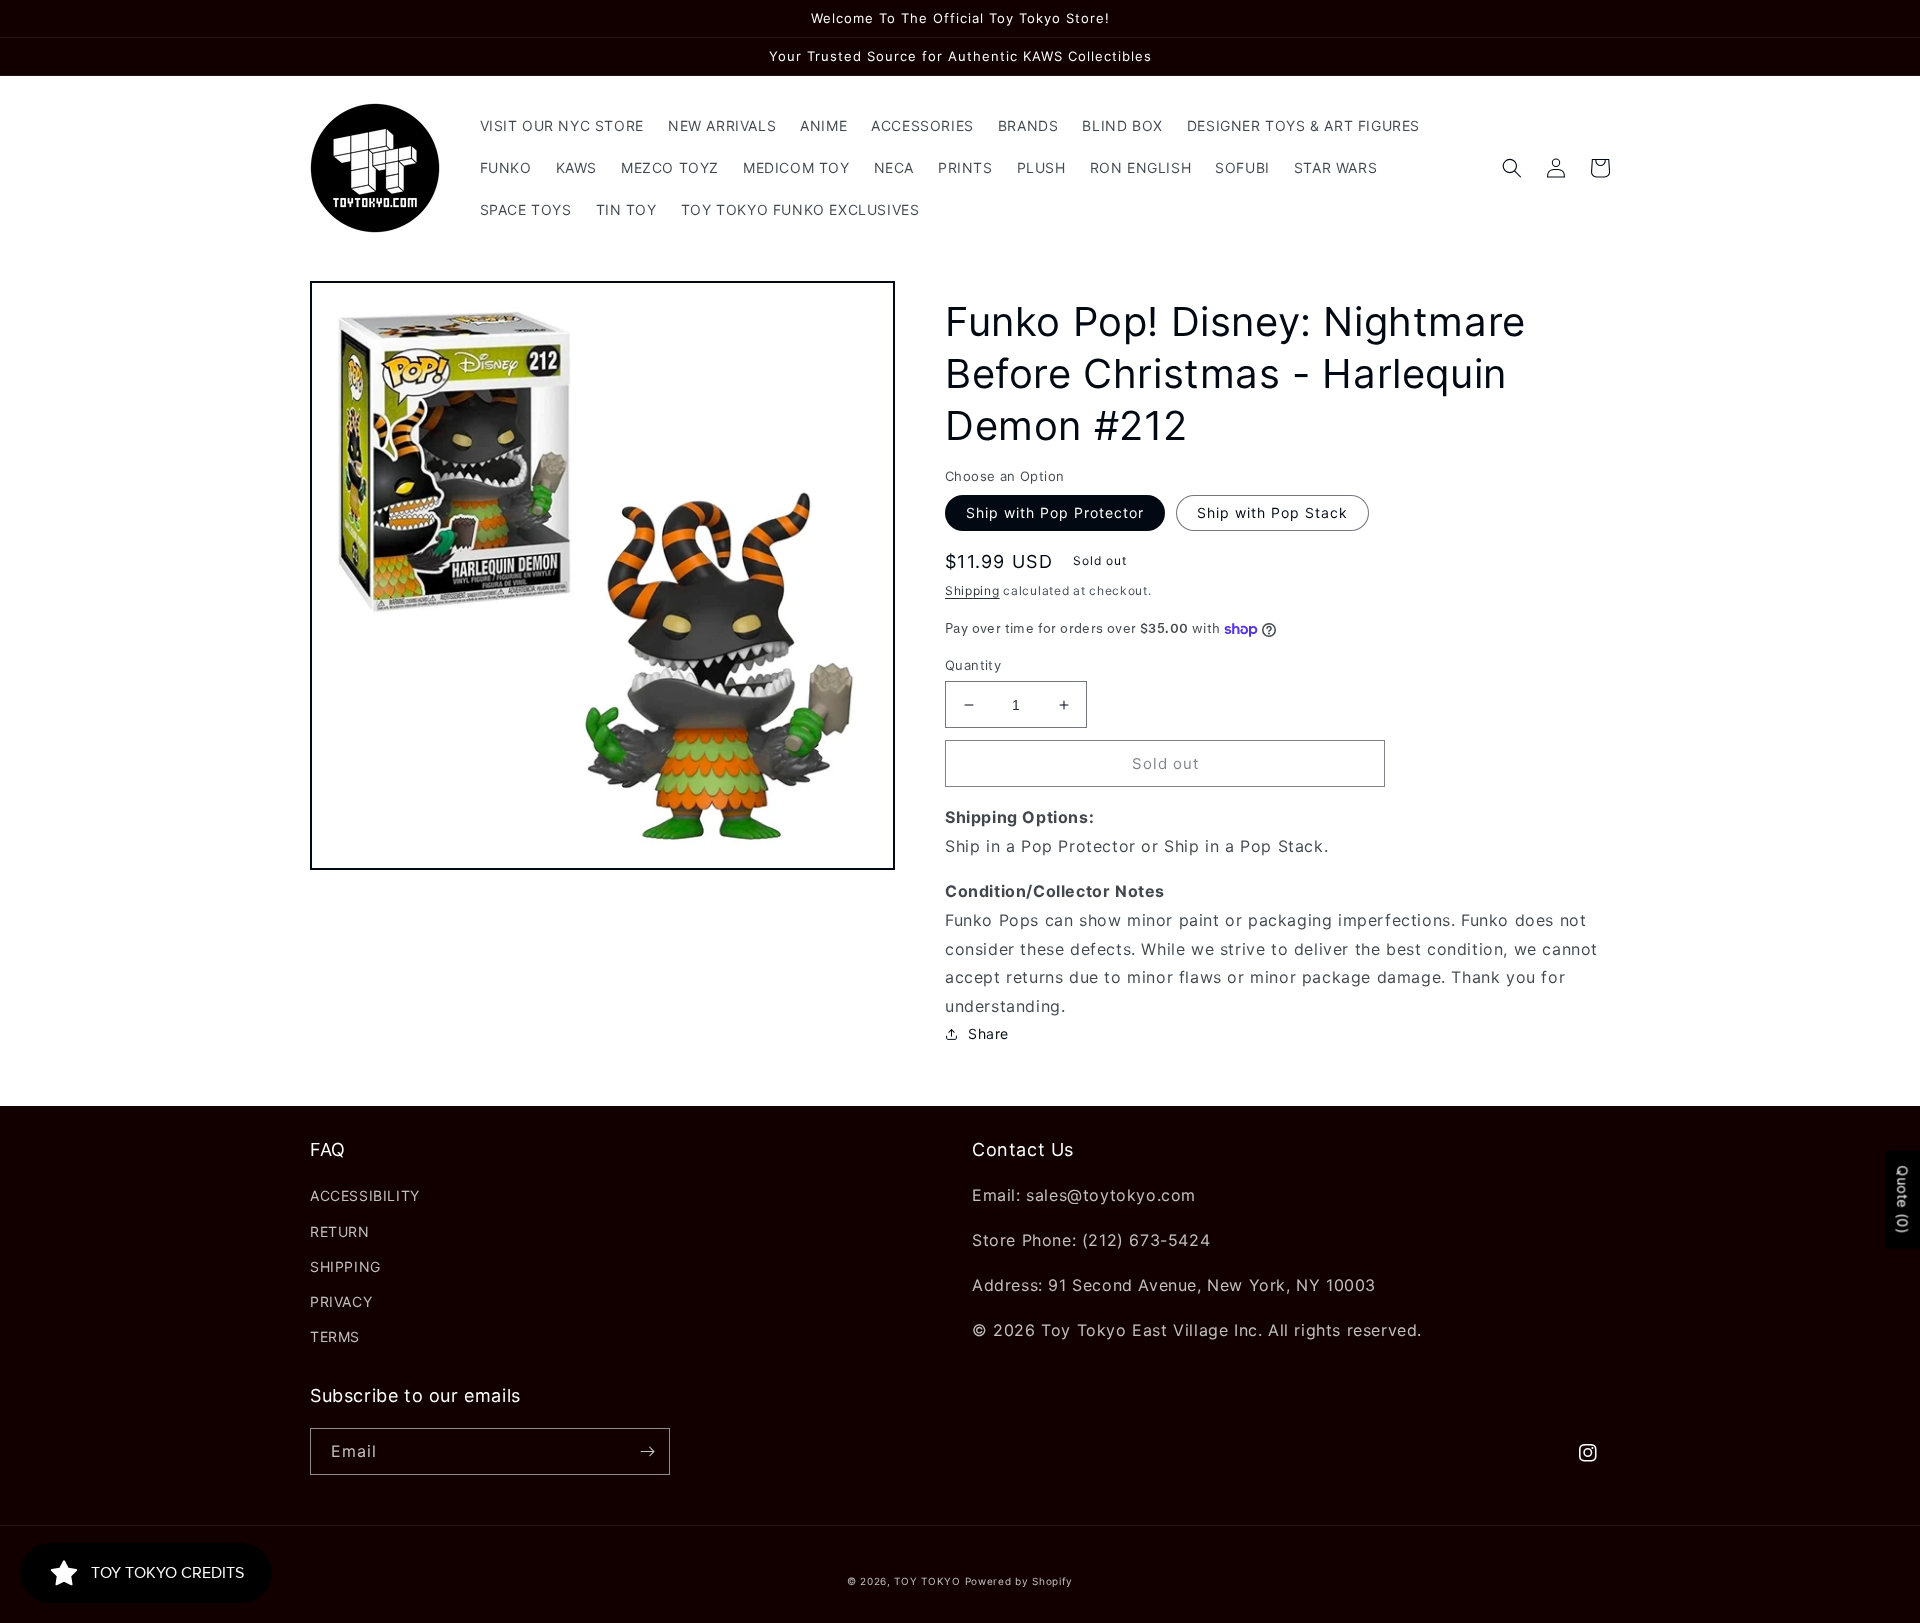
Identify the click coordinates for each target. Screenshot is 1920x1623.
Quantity (973, 665)
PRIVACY (341, 1301)
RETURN (340, 1231)
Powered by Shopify (1019, 1581)
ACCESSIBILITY (365, 1195)
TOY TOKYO (927, 1581)
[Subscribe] (647, 1451)
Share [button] (988, 1033)
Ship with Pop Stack (1272, 512)
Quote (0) (1902, 1199)
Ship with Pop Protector (1055, 512)
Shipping (972, 590)
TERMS (335, 1336)
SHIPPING (345, 1266)
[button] (1512, 168)
